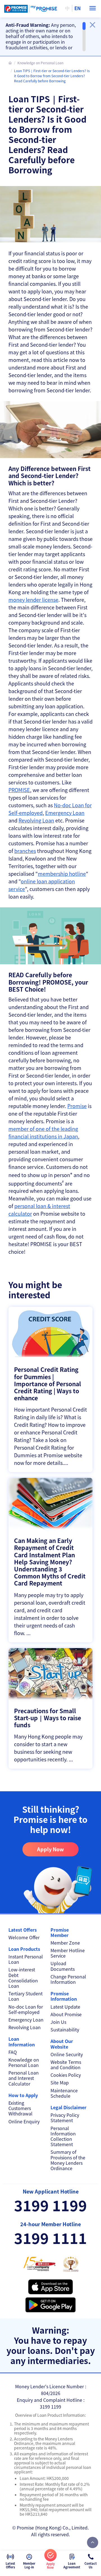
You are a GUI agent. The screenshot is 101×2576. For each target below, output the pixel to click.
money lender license (33, 600)
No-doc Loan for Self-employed (26, 2009)
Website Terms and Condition (66, 2065)
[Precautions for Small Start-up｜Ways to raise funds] (50, 1709)
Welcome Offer (24, 1937)
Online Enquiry (24, 2121)
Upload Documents (63, 1966)
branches (25, 851)
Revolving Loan (36, 820)
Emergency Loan (65, 813)
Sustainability (65, 2030)
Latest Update (65, 2007)
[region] (46, 37)
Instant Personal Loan (26, 1959)
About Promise (66, 2014)
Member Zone (65, 1943)
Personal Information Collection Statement (63, 2136)
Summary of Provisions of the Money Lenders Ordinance (68, 2160)
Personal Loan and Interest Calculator (24, 2078)
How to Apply (23, 2095)
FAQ (13, 2052)
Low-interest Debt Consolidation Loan (23, 1978)
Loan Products (24, 1949)
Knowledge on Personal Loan (40, 63)
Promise (77, 1106)
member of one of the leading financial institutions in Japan (43, 1132)
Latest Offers (23, 1930)
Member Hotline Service (68, 1953)
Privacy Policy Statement (65, 2118)
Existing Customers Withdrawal (20, 2108)
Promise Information (64, 1996)
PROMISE (19, 790)
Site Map (60, 2083)
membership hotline (62, 874)
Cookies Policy (66, 2075)
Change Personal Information (68, 1979)
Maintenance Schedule (64, 2093)
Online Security (67, 2054)
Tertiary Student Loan (26, 1996)
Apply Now (50, 1849)
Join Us (58, 2022)
